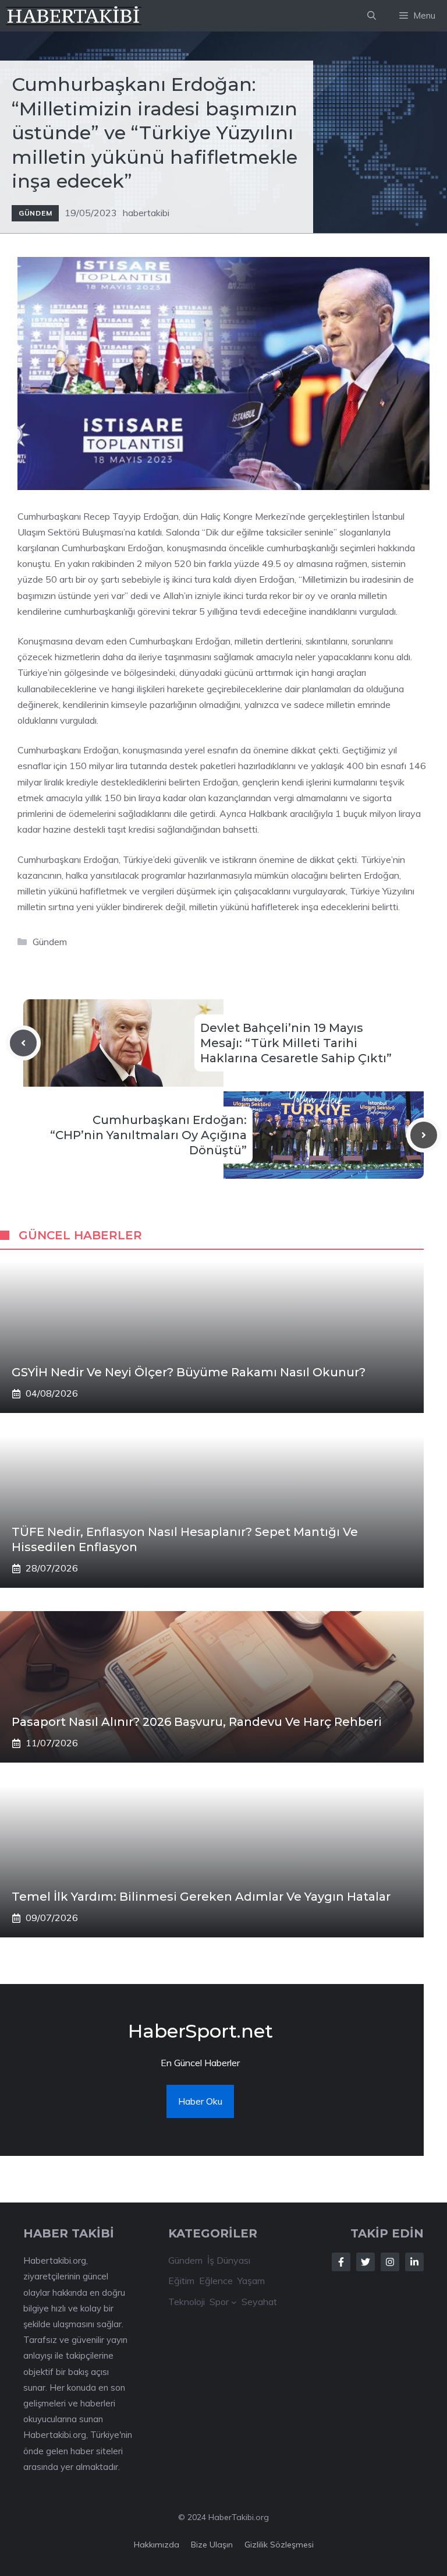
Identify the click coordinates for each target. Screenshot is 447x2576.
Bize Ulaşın (212, 2545)
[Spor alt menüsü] (234, 2302)
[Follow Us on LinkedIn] (414, 2262)
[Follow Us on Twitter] (366, 2262)
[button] (372, 16)
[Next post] (424, 1135)
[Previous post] (23, 1043)
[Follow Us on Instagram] (390, 2262)
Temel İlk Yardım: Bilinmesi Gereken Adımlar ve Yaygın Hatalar (201, 1897)
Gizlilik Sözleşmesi (279, 2545)
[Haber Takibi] (74, 16)
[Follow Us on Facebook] (341, 2262)
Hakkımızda (157, 2545)
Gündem (35, 213)
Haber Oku (200, 2101)
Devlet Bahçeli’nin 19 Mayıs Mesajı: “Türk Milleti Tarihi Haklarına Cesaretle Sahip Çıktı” (296, 1043)
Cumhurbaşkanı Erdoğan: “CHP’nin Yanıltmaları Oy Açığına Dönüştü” (148, 1135)
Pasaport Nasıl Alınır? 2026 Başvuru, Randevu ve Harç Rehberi (197, 1722)
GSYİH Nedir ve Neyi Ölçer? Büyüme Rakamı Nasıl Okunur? (189, 1372)
